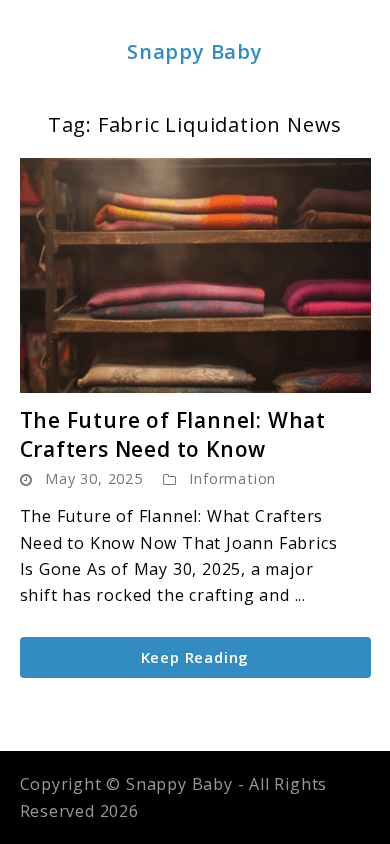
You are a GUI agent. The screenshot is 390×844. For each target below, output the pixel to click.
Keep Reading (195, 657)
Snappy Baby (195, 51)
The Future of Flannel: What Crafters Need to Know (173, 434)
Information (232, 478)
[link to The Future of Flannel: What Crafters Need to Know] (195, 275)
